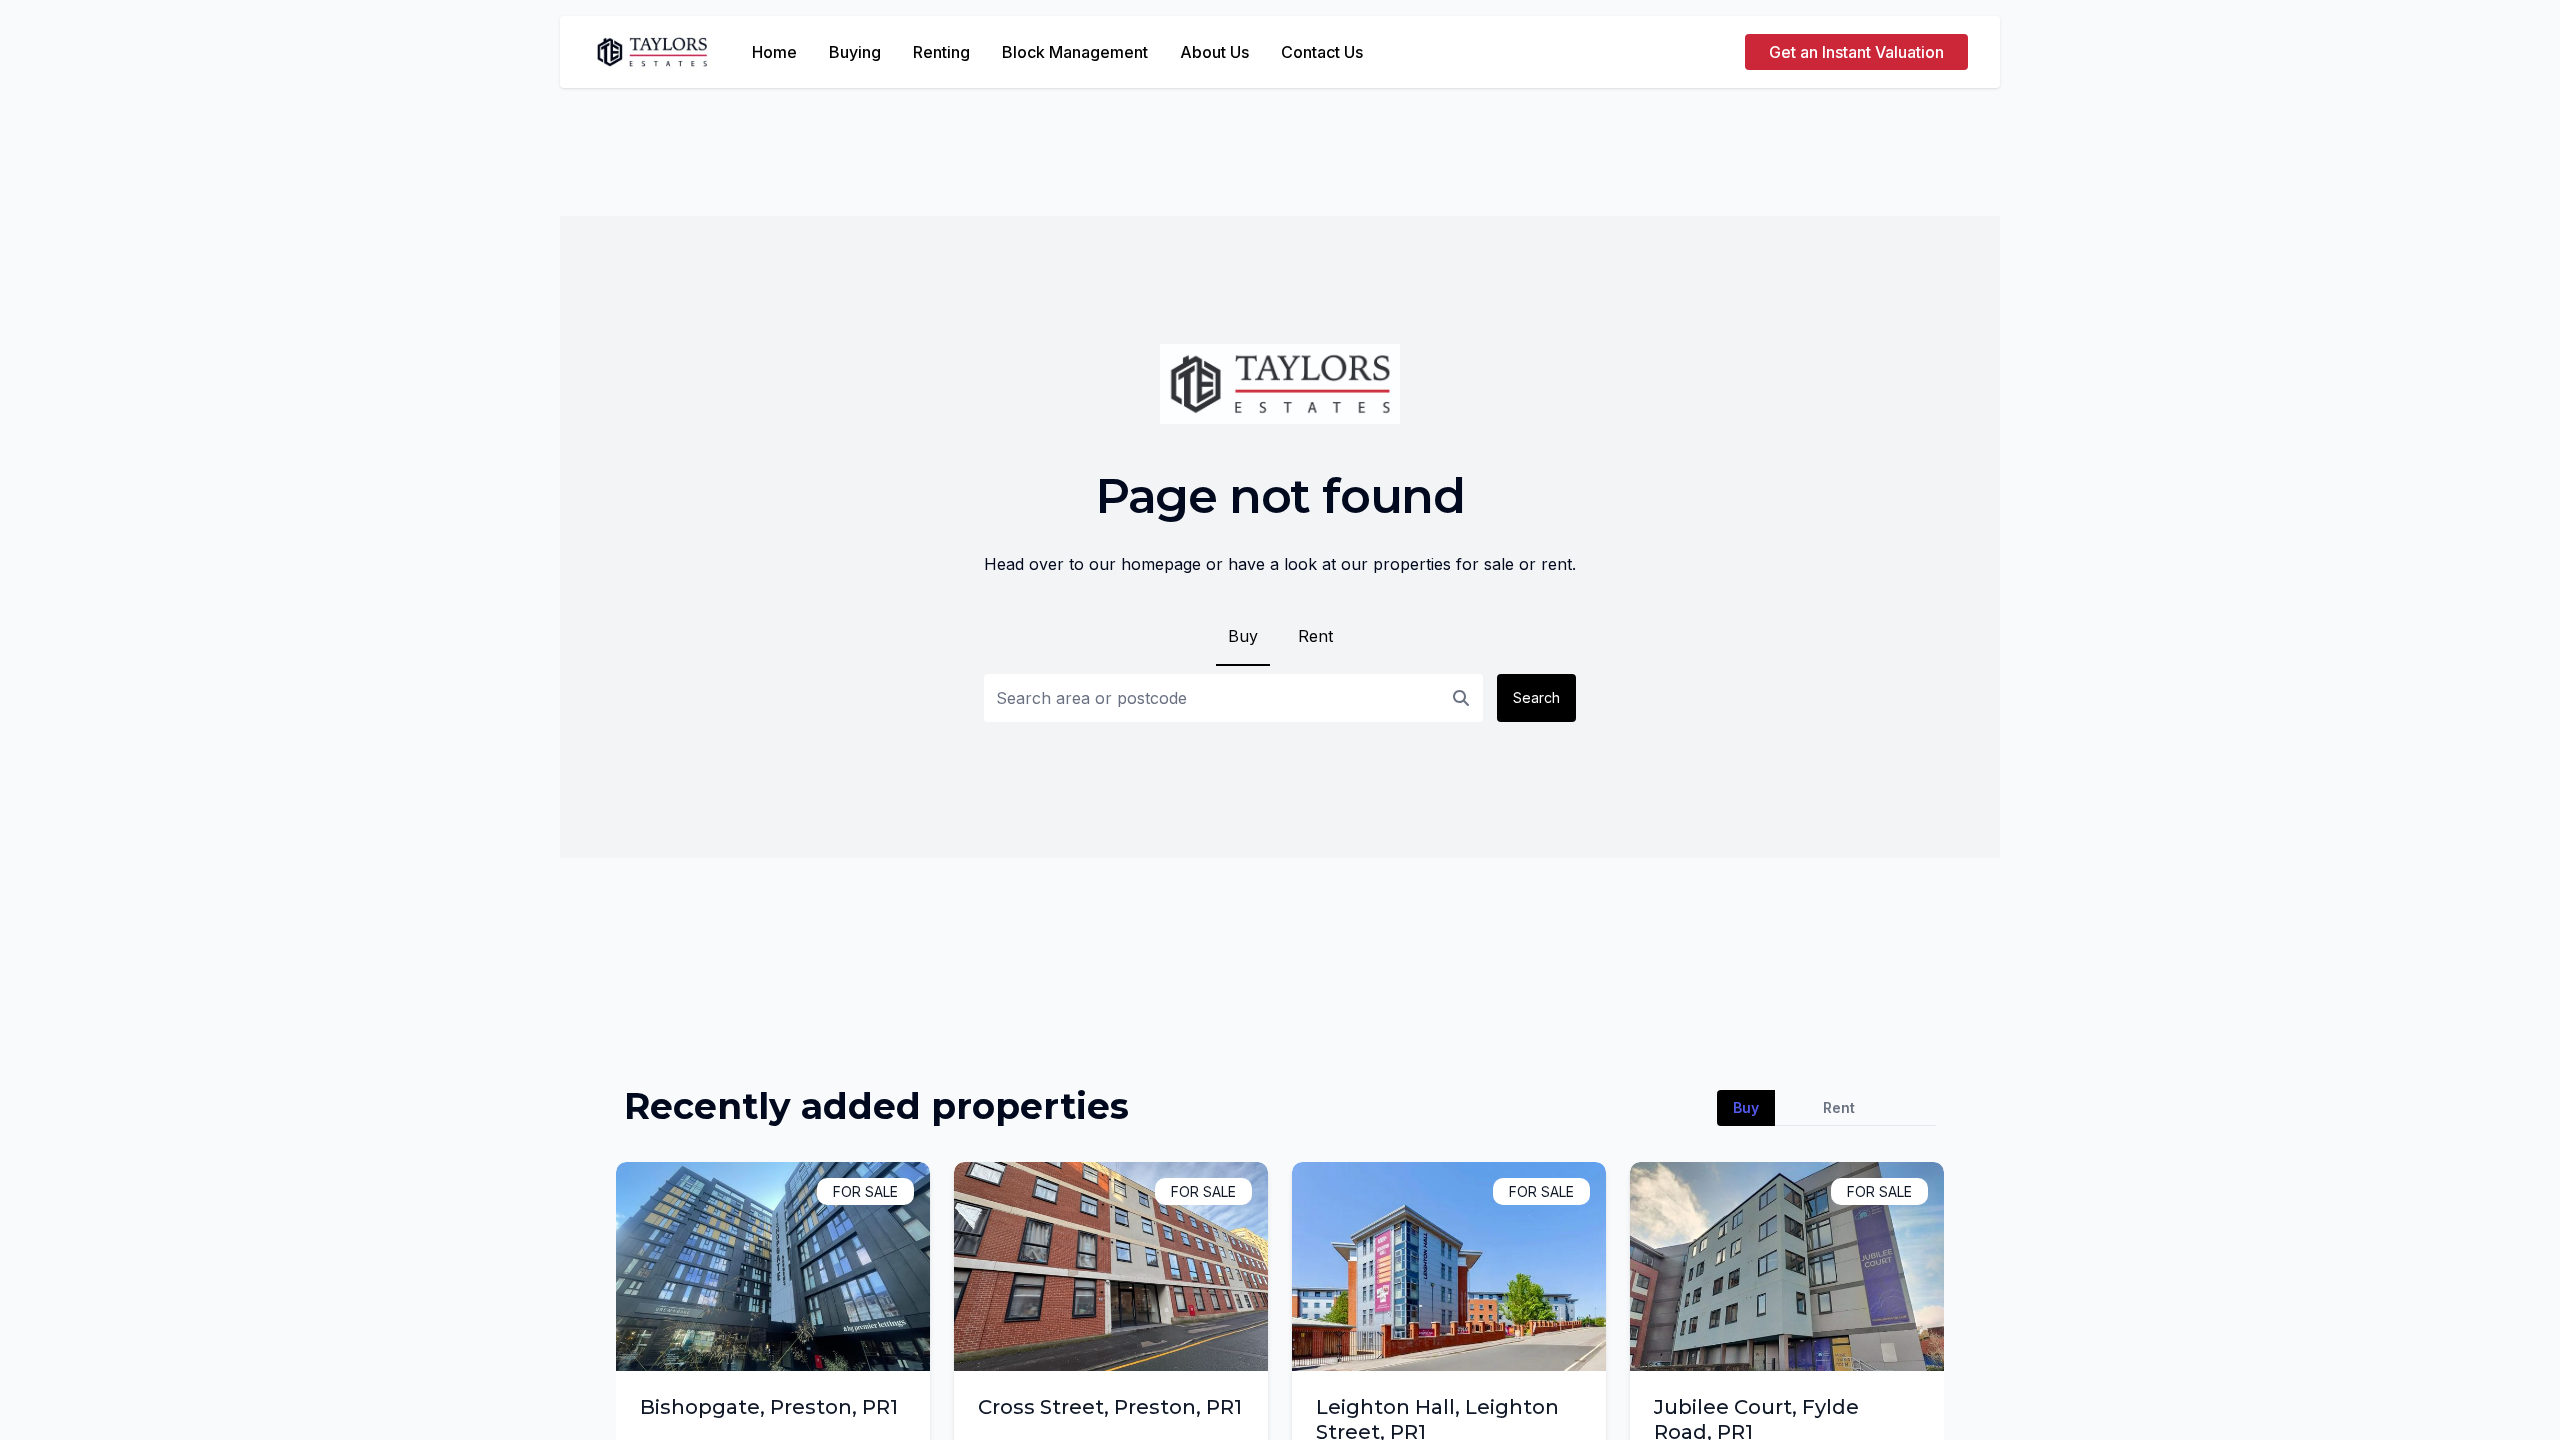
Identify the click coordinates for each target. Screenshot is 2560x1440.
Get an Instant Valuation (1856, 52)
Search (1536, 697)
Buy (1243, 636)
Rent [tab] (1839, 1107)
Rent (1315, 636)
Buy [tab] (1746, 1107)
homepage (1161, 564)
